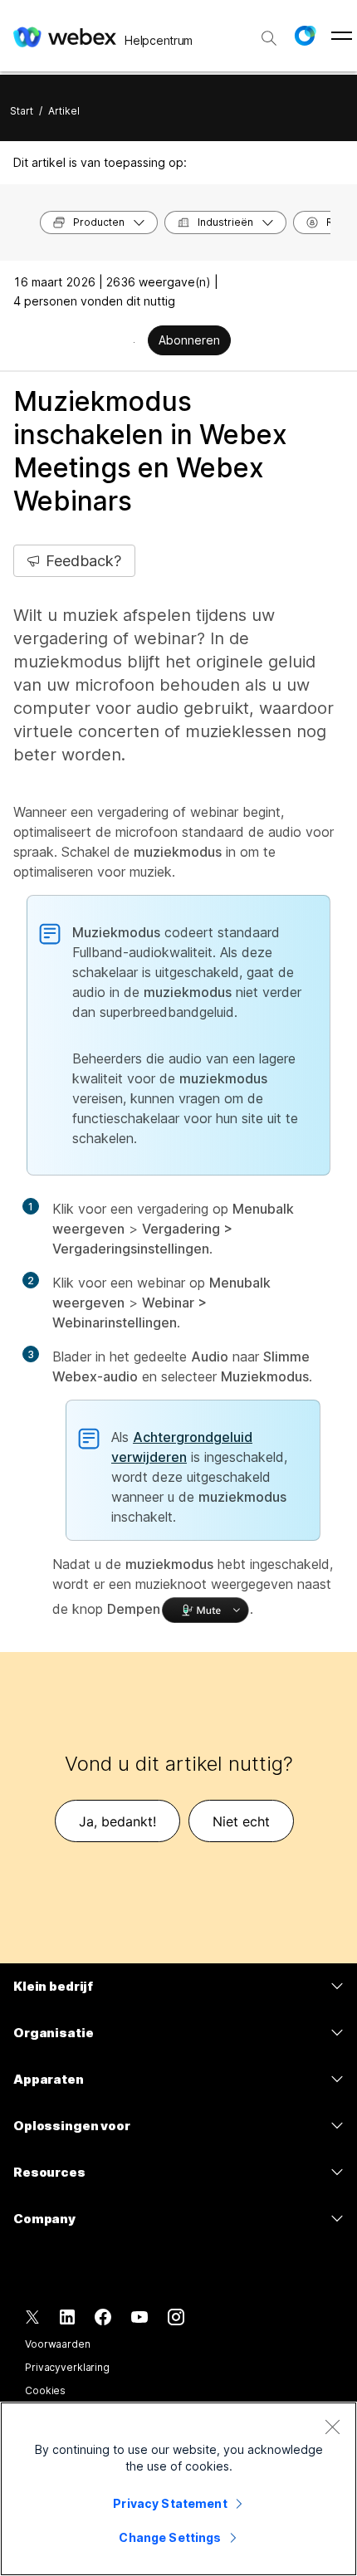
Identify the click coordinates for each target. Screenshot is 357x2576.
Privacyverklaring (67, 2367)
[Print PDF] (134, 342)
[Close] (332, 2427)
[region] (178, 2489)
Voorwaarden (58, 2344)
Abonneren (189, 340)
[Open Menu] (342, 36)
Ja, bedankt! (117, 1821)
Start (22, 111)
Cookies (45, 2390)
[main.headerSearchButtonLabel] (269, 32)
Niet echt (241, 1821)
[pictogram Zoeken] (269, 38)
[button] (305, 36)
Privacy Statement (170, 2503)
